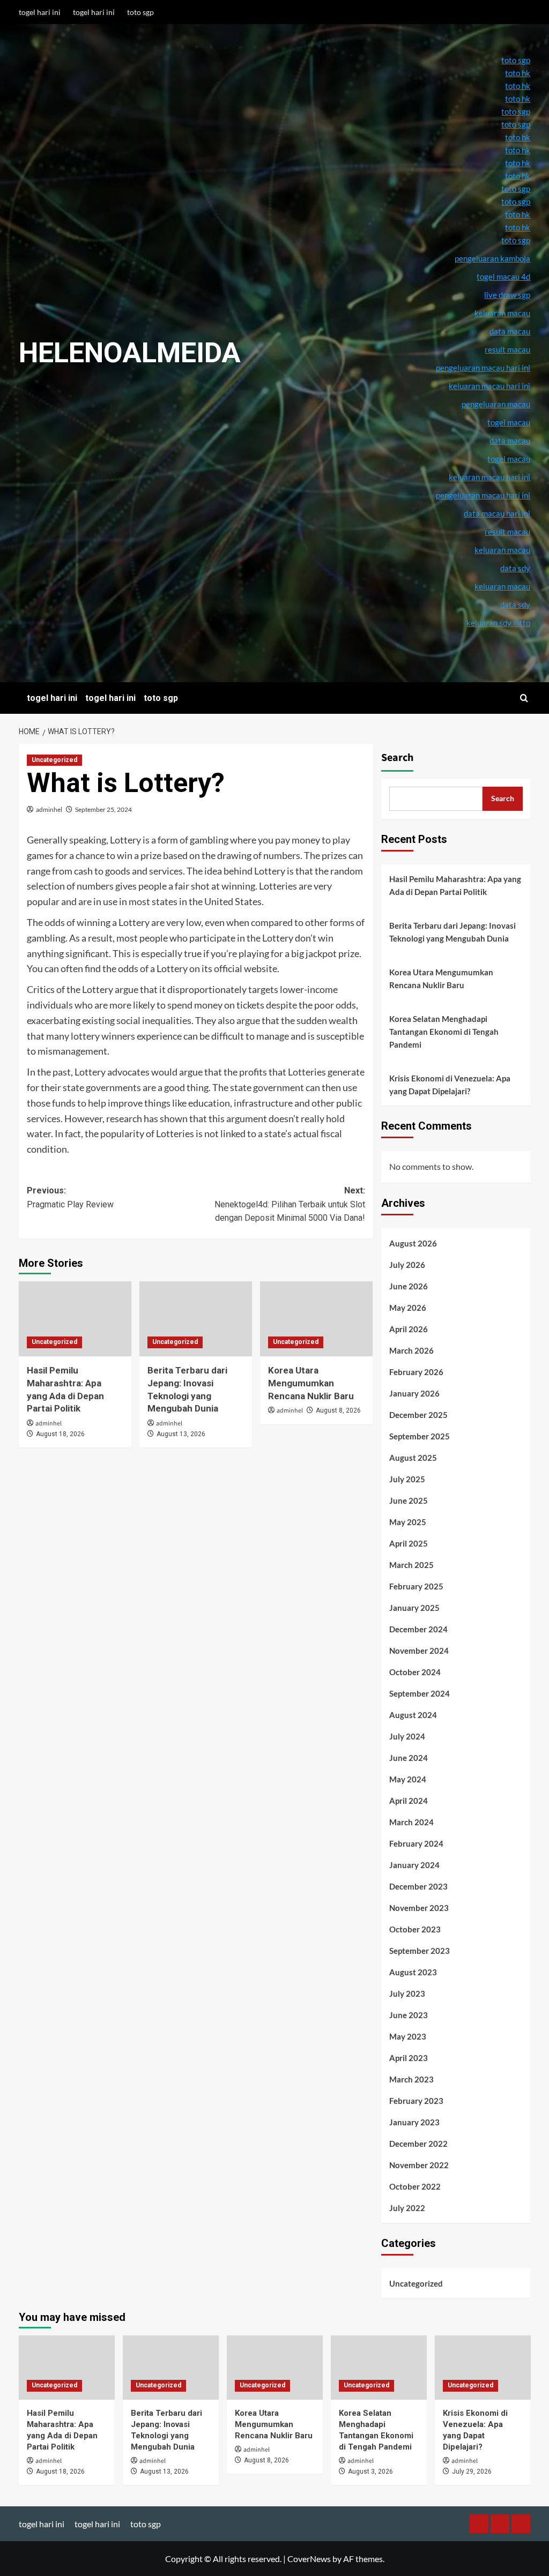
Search (397, 758)
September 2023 (420, 1951)
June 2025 (409, 1500)
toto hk (518, 227)
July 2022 (407, 2208)
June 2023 (409, 2015)
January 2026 (414, 1393)
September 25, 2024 (103, 809)
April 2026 (409, 1329)
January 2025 (414, 1608)
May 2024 (408, 1779)
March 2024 (411, 1822)
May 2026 (408, 1308)
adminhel (49, 809)
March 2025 (411, 1565)
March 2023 (411, 2079)
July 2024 (407, 1736)
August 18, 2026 (60, 1434)
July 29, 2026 (472, 2472)
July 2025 (407, 1479)
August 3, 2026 (370, 2472)
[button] (524, 698)
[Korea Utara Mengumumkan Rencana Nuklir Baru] (316, 1319)
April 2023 (409, 2058)
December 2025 (418, 1415)
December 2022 (418, 2144)
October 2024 (415, 1672)
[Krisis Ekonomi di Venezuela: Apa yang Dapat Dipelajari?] (483, 2367)
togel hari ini (40, 12)
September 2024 (420, 1693)
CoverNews (309, 2559)
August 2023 (413, 1972)
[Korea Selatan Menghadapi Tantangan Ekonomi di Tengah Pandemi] (379, 2367)
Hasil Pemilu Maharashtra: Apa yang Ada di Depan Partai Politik (455, 885)
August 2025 (413, 1458)
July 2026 (407, 1265)
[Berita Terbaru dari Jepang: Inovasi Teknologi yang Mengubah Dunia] (196, 1319)
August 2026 (413, 1243)
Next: (290, 1204)
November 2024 (419, 1651)
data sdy (515, 604)
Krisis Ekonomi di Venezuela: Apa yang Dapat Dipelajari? (450, 1085)
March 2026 (411, 1350)
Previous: (70, 1197)
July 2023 (407, 1993)
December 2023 (418, 1886)
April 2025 (409, 1543)
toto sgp (140, 12)
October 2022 (415, 2186)
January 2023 (414, 2122)
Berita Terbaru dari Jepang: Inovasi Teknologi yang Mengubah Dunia (452, 932)
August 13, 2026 (181, 1434)
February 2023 (416, 2101)
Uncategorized (54, 760)
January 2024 (414, 1865)
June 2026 (409, 1286)
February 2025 (416, 1586)
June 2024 (409, 1758)
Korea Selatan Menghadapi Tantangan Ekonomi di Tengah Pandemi (444, 1032)
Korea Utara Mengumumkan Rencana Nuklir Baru (311, 1383)
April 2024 (409, 1801)
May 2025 (408, 1522)
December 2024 (418, 1629)
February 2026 (416, 1372)
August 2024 (413, 1715)
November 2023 (419, 1908)
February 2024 (416, 1843)
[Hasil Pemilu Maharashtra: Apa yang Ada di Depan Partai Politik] (75, 1319)
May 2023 (408, 2036)
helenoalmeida (130, 353)
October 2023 (415, 1929)
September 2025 (420, 1436)
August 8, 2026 (338, 1410)
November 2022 (419, 2165)
